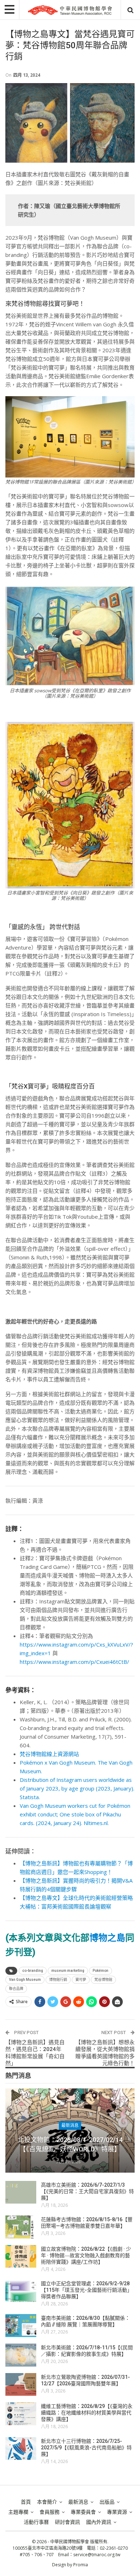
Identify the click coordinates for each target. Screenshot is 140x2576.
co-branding (33, 1971)
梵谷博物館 (103, 1980)
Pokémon (101, 1971)
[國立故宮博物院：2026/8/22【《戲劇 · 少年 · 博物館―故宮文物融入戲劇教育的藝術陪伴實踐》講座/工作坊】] (21, 2256)
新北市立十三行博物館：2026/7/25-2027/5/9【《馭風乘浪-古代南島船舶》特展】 (86, 2448)
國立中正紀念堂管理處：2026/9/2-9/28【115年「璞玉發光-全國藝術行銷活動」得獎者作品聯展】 (87, 2290)
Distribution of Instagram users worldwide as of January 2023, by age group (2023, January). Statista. (77, 1788)
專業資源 (117, 2512)
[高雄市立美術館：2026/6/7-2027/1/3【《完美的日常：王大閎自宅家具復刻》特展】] (21, 2192)
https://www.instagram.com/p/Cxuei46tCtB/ (74, 1662)
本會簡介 (47, 2502)
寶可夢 (81, 1980)
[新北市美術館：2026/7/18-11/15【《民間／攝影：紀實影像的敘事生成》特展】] (21, 2355)
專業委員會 (83, 2512)
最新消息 (70, 2125)
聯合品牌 (16, 1989)
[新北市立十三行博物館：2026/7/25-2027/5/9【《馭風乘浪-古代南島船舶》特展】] (21, 2449)
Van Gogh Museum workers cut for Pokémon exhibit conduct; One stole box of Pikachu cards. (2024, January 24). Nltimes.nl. (75, 1814)
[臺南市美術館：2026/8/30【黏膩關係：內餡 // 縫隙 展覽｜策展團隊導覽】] (21, 2326)
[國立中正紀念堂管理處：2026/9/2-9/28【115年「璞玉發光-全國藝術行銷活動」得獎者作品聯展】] (21, 2291)
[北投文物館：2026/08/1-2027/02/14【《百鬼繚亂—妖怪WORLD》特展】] (70, 2131)
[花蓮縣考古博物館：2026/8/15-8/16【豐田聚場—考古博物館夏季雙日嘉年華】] (21, 2227)
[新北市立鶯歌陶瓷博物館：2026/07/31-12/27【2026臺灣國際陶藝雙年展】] (21, 2385)
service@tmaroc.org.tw (97, 2555)
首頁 (26, 2502)
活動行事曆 (36, 2522)
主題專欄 (18, 2512)
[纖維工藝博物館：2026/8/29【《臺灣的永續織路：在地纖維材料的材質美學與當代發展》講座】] (21, 2414)
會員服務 (50, 2512)
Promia (81, 2565)
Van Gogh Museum (25, 1980)
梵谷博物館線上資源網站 (49, 1754)
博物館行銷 (58, 1980)
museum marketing (68, 1971)
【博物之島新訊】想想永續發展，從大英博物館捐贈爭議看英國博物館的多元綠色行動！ (105, 2053)
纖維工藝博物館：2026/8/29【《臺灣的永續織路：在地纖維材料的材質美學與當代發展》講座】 (87, 2413)
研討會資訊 (67, 2522)
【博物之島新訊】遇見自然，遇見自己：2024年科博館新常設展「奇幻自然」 (35, 2053)
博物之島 (107, 1938)
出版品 (107, 2502)
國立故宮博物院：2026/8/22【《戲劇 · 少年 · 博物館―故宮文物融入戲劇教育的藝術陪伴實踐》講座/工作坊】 (86, 2255)
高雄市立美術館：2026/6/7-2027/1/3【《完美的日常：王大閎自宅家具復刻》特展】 (87, 2191)
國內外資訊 (99, 2522)
